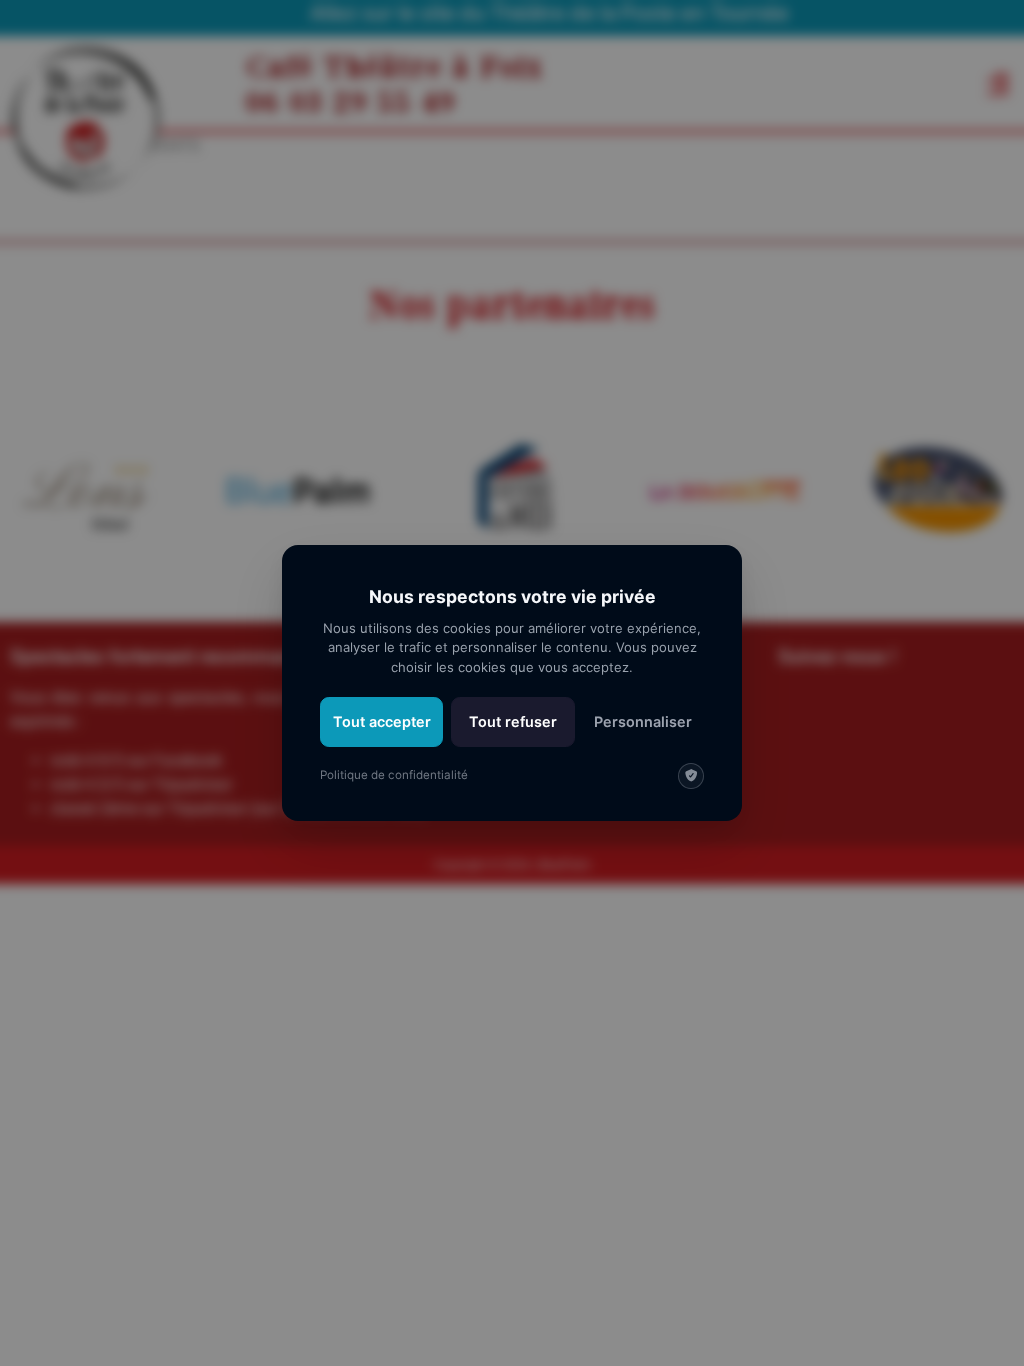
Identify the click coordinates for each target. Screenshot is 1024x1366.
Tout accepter (382, 721)
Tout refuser (513, 721)
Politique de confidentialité (394, 775)
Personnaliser (643, 721)
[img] (691, 776)
